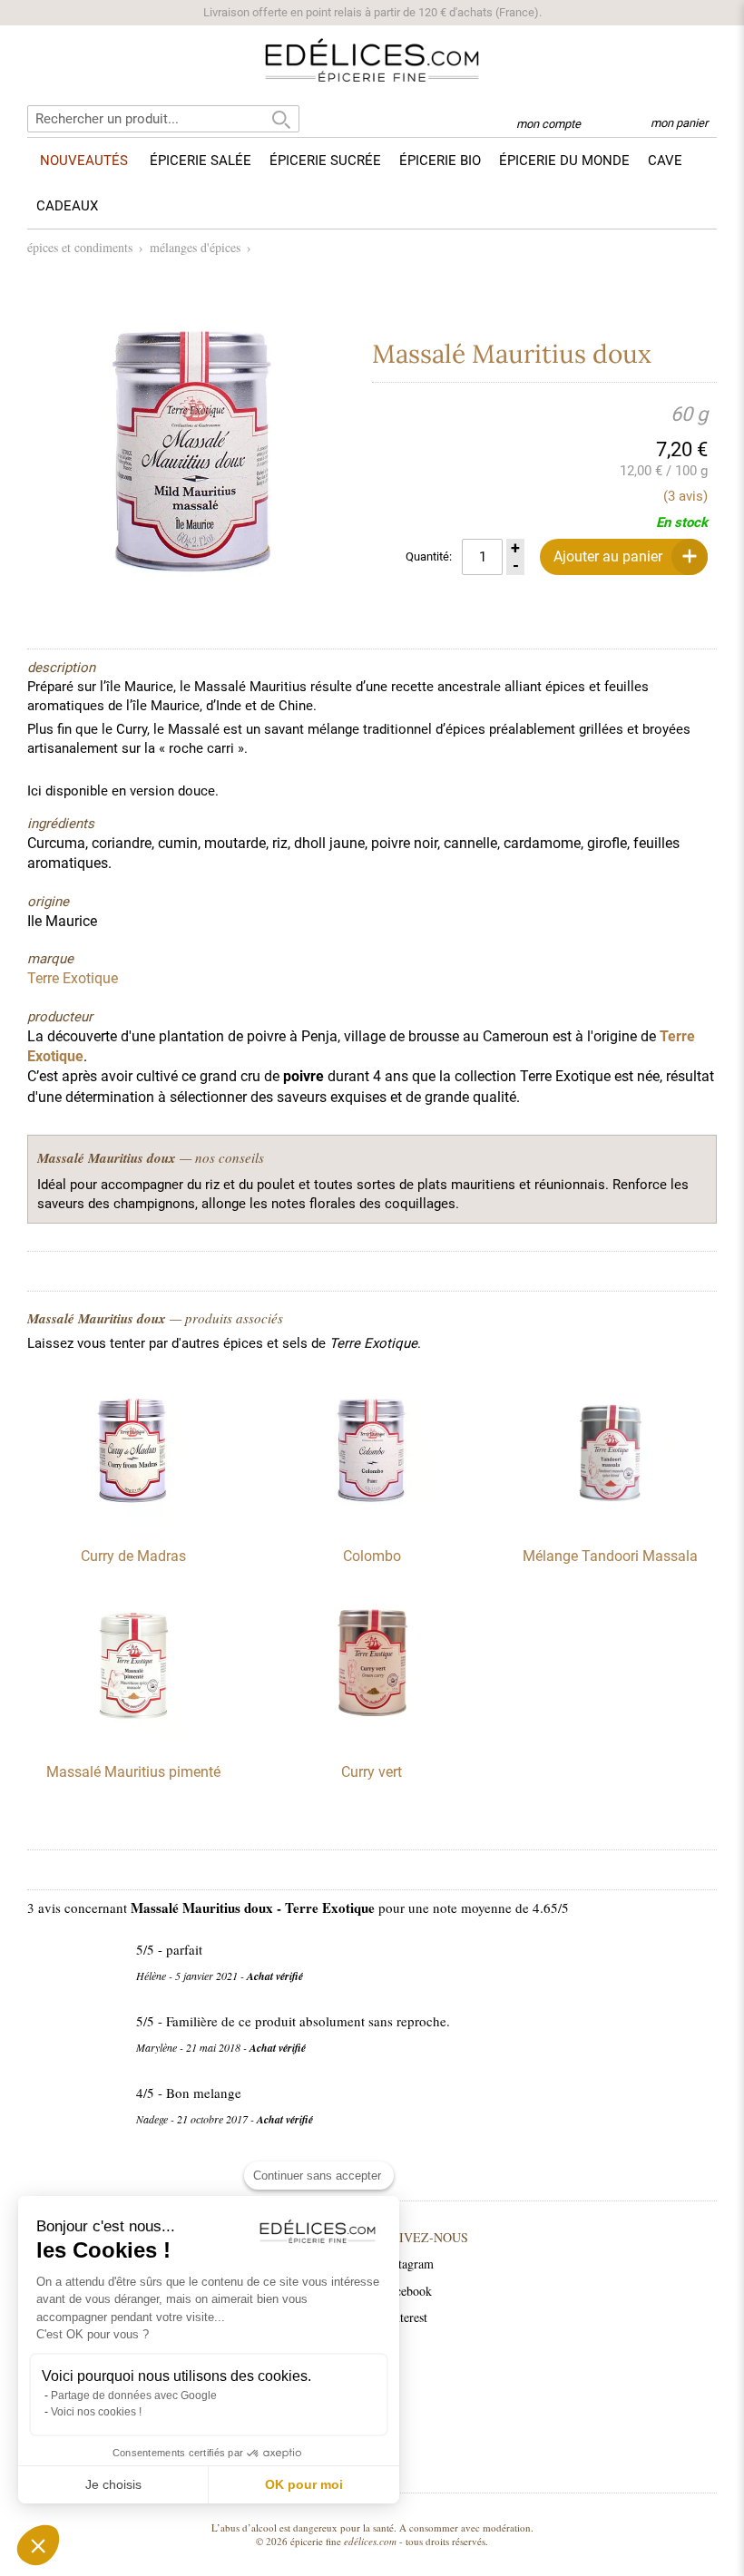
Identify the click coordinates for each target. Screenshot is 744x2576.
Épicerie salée (201, 161)
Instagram (408, 2264)
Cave (665, 161)
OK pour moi (304, 2484)
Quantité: (429, 556)
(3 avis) (685, 496)
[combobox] (163, 119)
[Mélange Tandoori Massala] (611, 1523)
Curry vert (372, 1772)
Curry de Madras (133, 1556)
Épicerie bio (440, 161)
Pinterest (405, 2317)
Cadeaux (67, 206)
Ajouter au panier (608, 556)
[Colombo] (372, 1523)
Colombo (372, 1556)
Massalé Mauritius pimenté (133, 1772)
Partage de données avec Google (134, 2395)
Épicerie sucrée (325, 161)
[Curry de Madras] (133, 1523)
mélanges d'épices (195, 247)
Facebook (407, 2291)
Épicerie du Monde (564, 161)
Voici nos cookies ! (96, 2412)
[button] (38, 2545)
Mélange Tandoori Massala (610, 1556)
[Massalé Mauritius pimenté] (133, 1739)
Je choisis (113, 2484)
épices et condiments (80, 247)
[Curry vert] (372, 1739)
